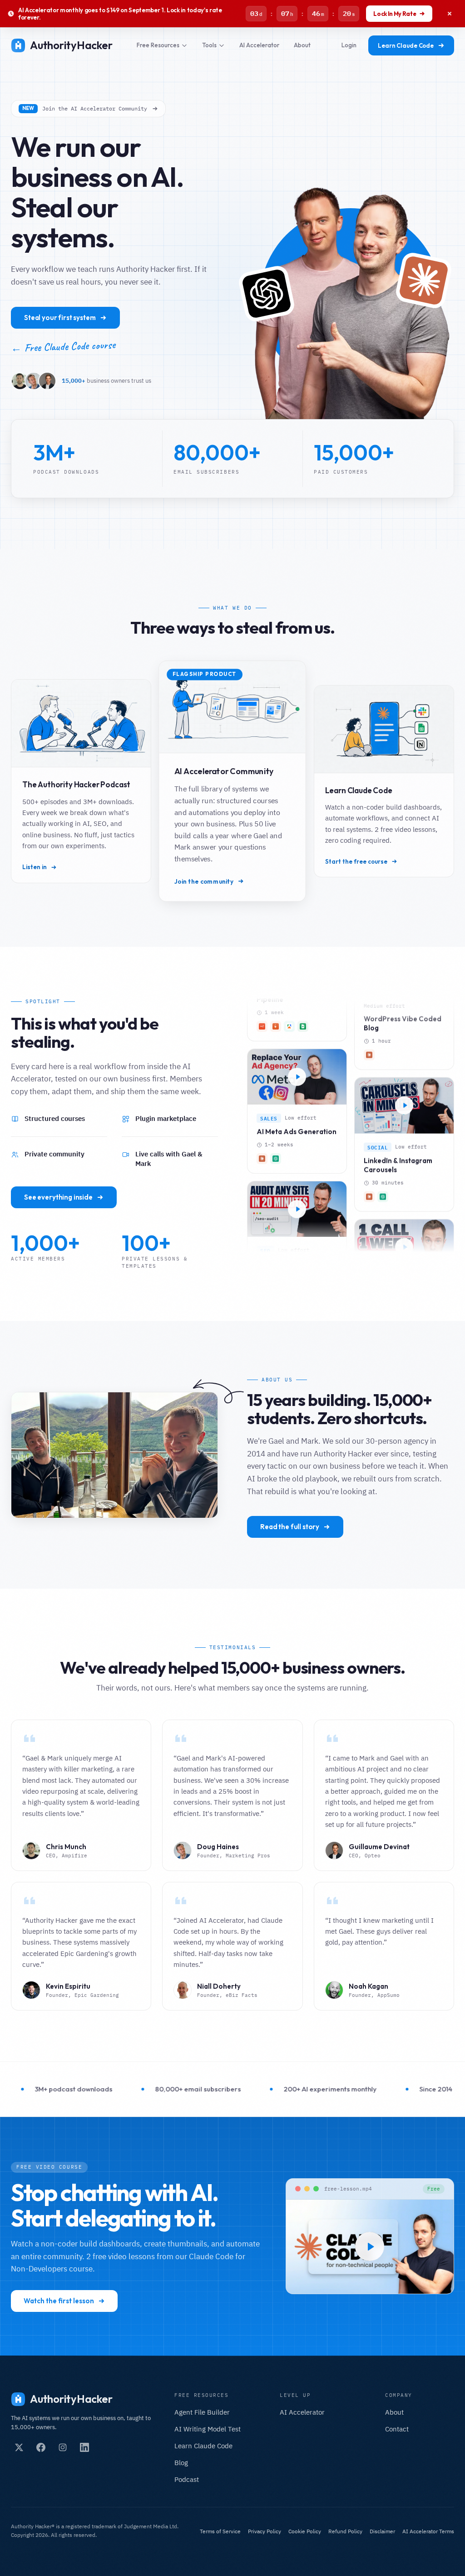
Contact (397, 2429)
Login (349, 45)
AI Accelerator (259, 45)
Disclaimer (382, 2531)
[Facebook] (41, 2447)
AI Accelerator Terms (428, 2531)
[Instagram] (63, 2447)
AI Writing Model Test (208, 2429)
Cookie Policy (305, 2531)
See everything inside (58, 1197)
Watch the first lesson (59, 2301)
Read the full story (290, 1527)
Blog (181, 2463)
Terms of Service (220, 2531)
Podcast (187, 2479)
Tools (209, 45)
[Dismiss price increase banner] (450, 14)
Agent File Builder (202, 2412)
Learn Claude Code (406, 45)
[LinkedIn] (84, 2447)
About (302, 45)
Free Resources (158, 45)
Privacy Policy (265, 2531)
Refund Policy (345, 2531)
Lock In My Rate (395, 14)
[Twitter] (19, 2447)
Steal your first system (60, 318)
